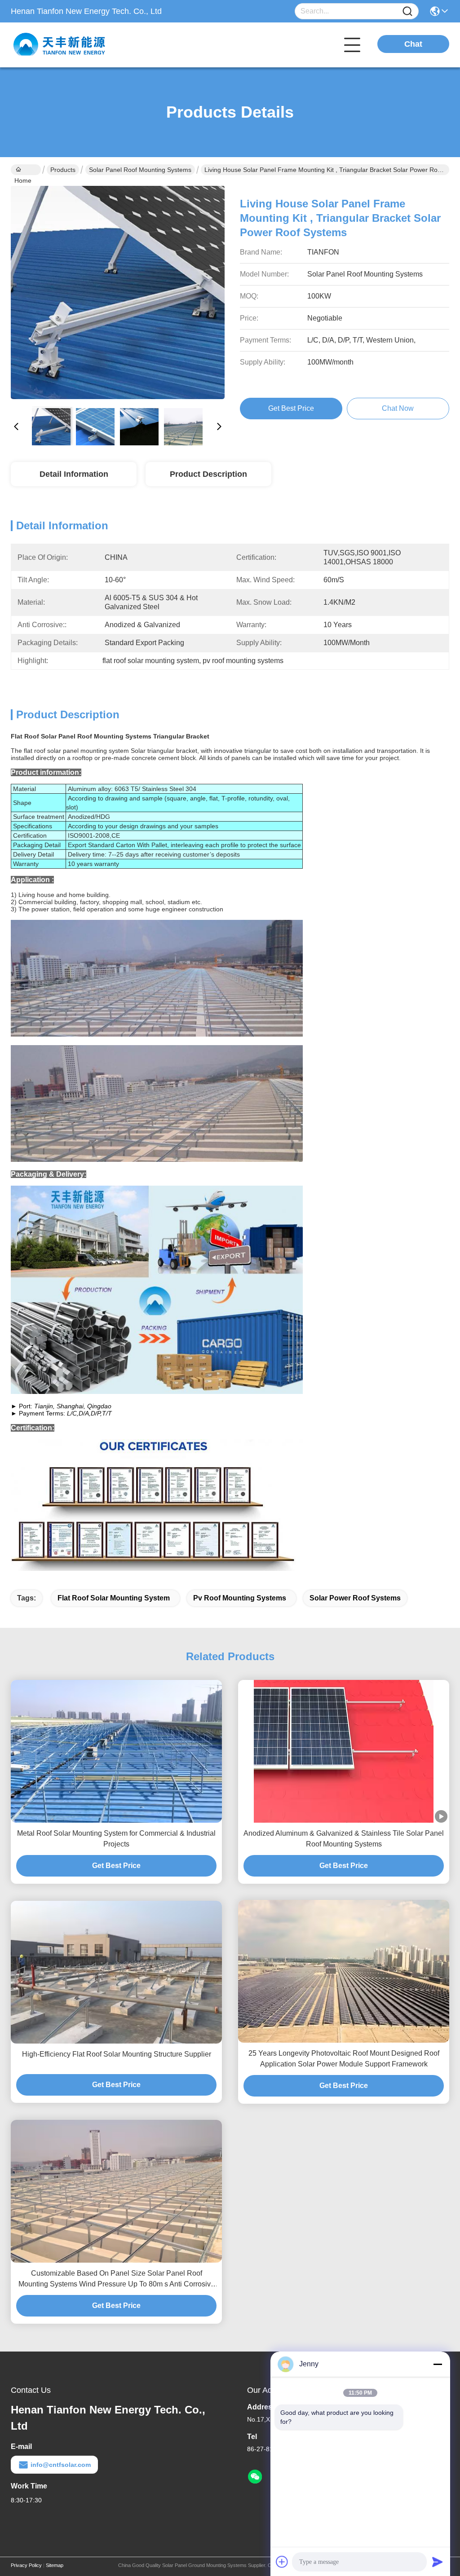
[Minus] (438, 2364)
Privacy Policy (26, 2565)
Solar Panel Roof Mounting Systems (140, 170)
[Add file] (282, 2562)
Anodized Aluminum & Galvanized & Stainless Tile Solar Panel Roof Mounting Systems (344, 1839)
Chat (413, 44)
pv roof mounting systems (240, 1598)
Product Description (208, 474)
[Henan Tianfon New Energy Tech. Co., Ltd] (60, 45)
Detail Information (74, 474)
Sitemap (55, 2565)
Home (26, 170)
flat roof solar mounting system (114, 1598)
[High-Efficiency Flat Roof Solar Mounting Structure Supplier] (116, 1972)
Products (63, 170)
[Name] (407, 11)
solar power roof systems (355, 1598)
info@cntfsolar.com (61, 2465)
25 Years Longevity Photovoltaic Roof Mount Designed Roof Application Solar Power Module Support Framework (344, 2059)
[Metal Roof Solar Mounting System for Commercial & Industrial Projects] (116, 1752)
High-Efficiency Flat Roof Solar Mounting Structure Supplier (117, 2054)
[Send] (438, 2562)
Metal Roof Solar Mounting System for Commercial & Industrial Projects (116, 1839)
